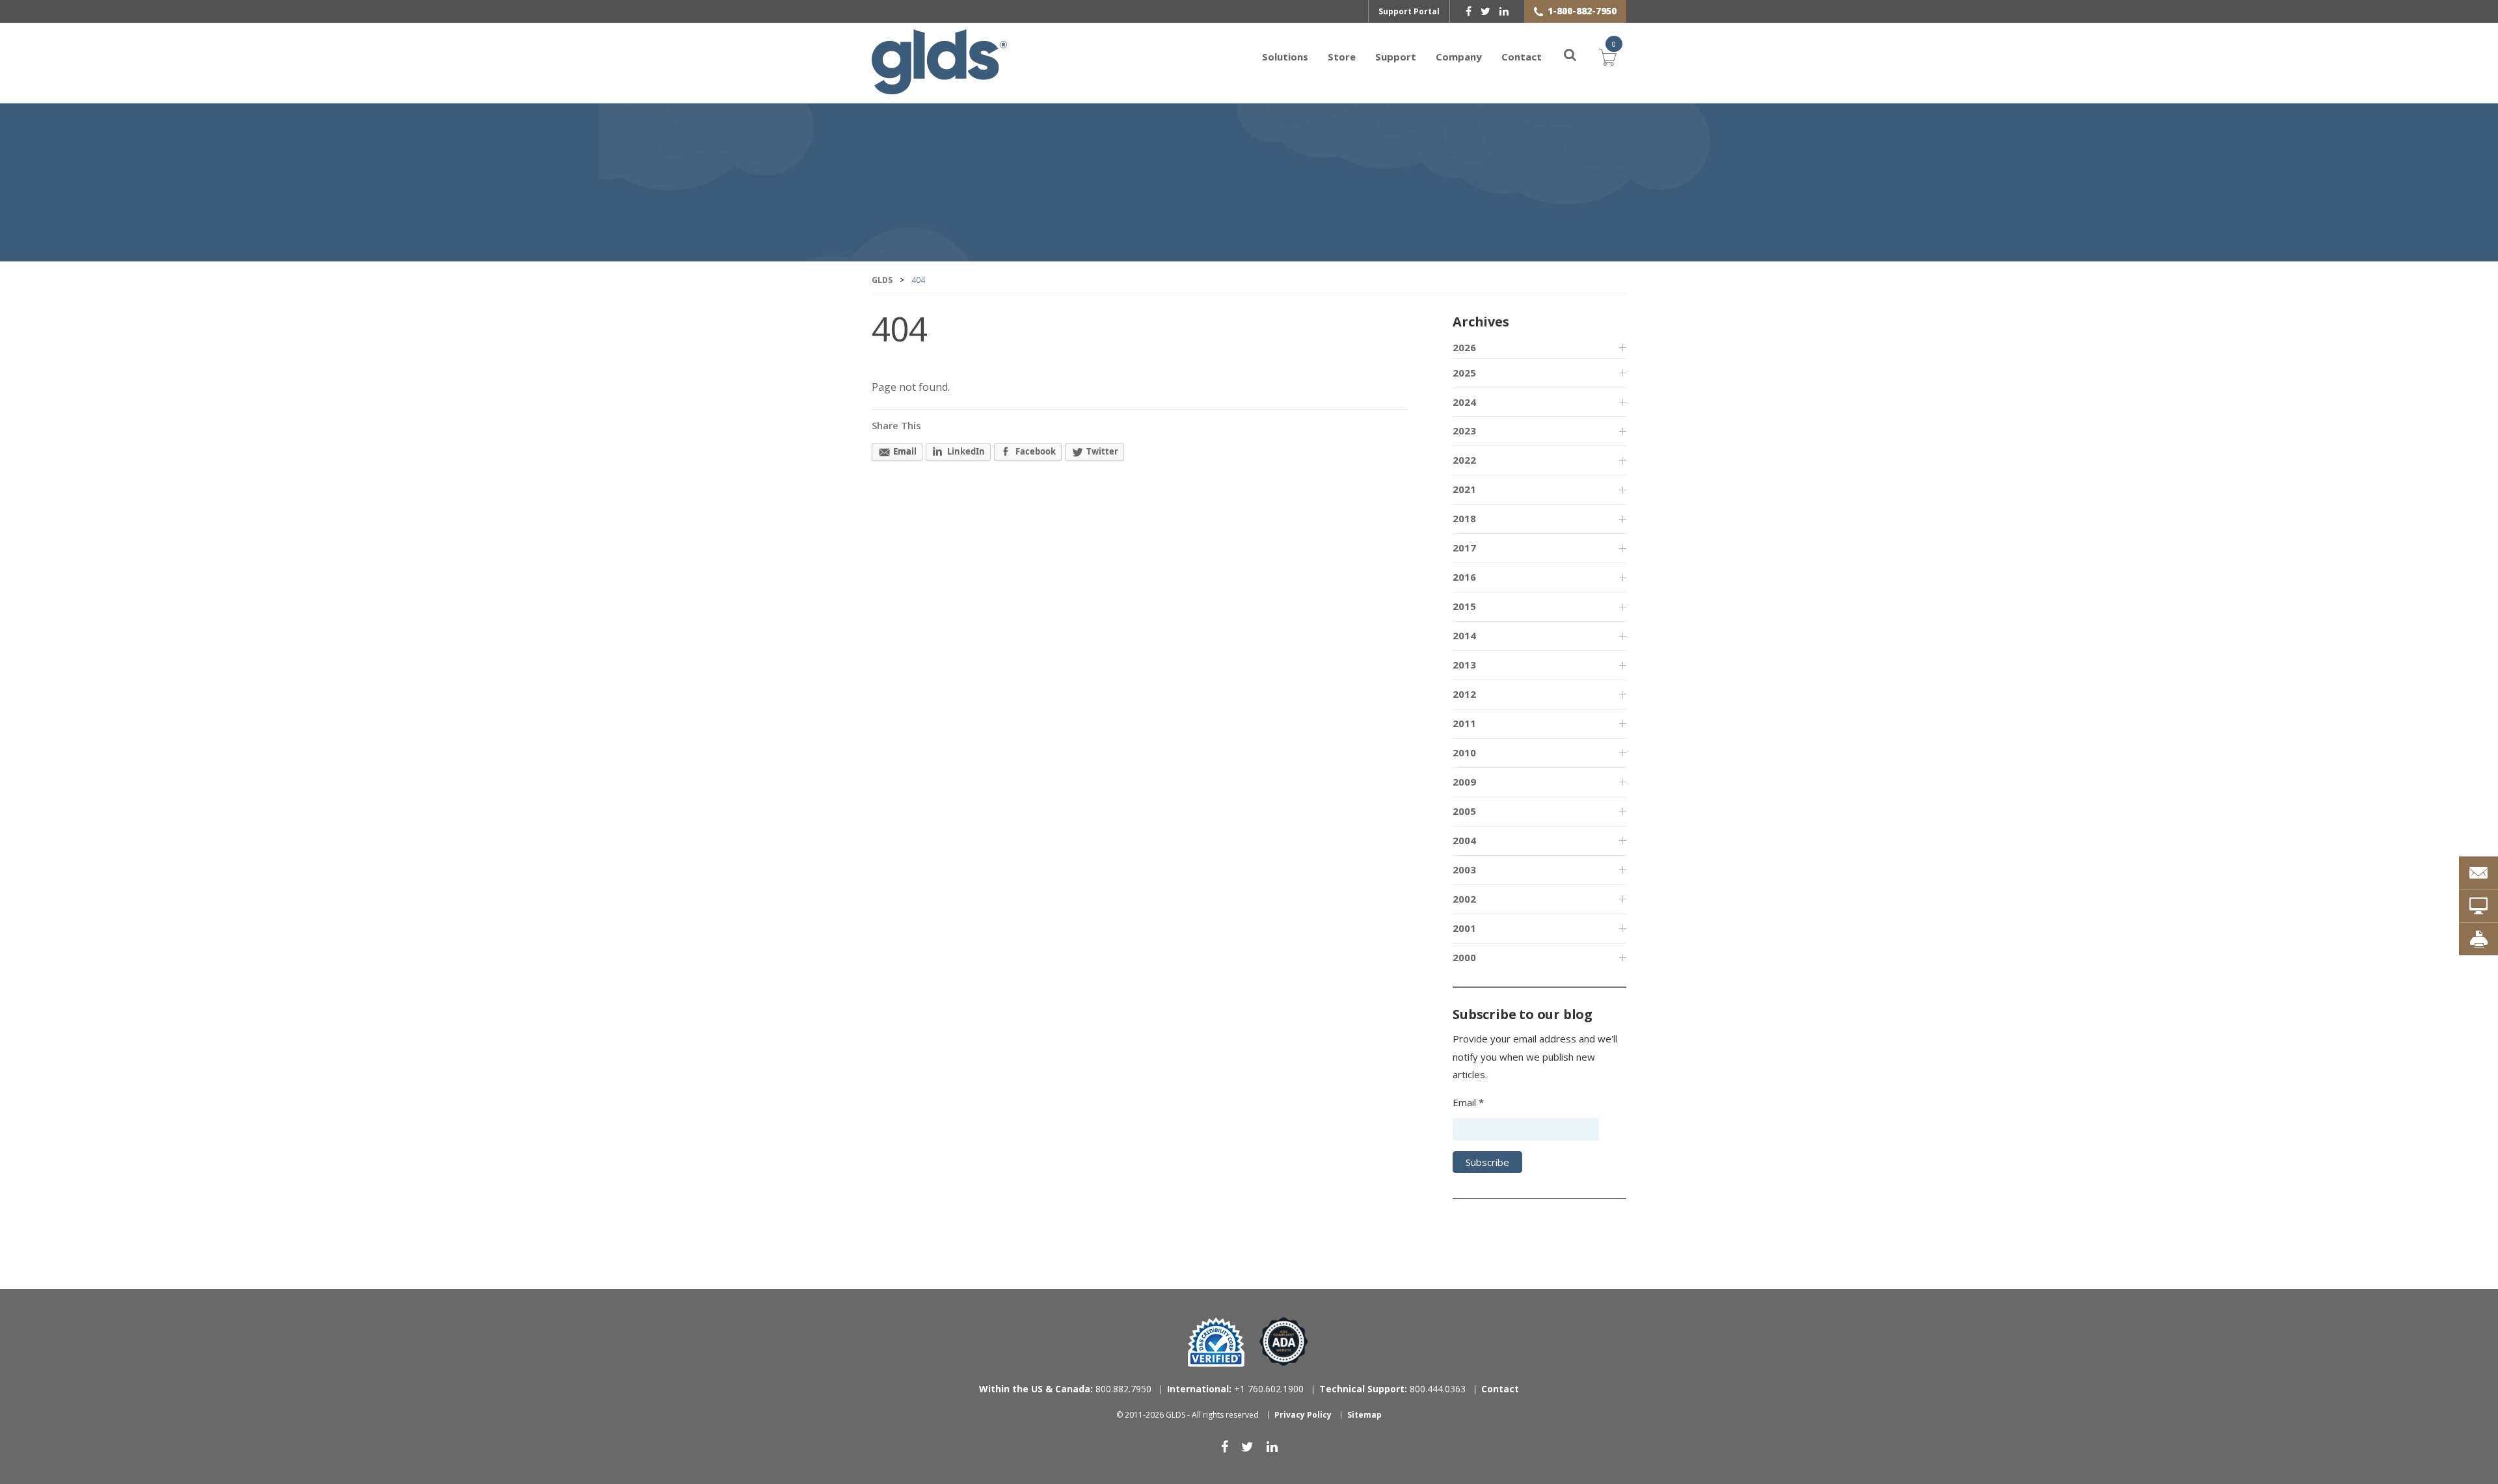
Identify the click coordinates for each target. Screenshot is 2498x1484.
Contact (1522, 57)
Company (1459, 57)
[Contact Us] (2478, 873)
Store (1342, 57)
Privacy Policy (1303, 1415)
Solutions (1285, 57)
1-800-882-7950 (1582, 11)
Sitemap (1364, 1415)
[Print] (2478, 939)
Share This (896, 425)
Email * (1468, 1102)
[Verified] (1216, 1342)
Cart (1608, 55)
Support (1396, 57)
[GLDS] (939, 88)
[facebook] (1469, 11)
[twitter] (1485, 11)
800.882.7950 (1065, 1389)
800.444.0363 (1392, 1389)
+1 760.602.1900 (1235, 1389)
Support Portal (1409, 11)
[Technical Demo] (2478, 906)
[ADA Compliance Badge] (1284, 1341)
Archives (1481, 322)
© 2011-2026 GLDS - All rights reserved (1188, 1415)
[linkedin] (1504, 11)
